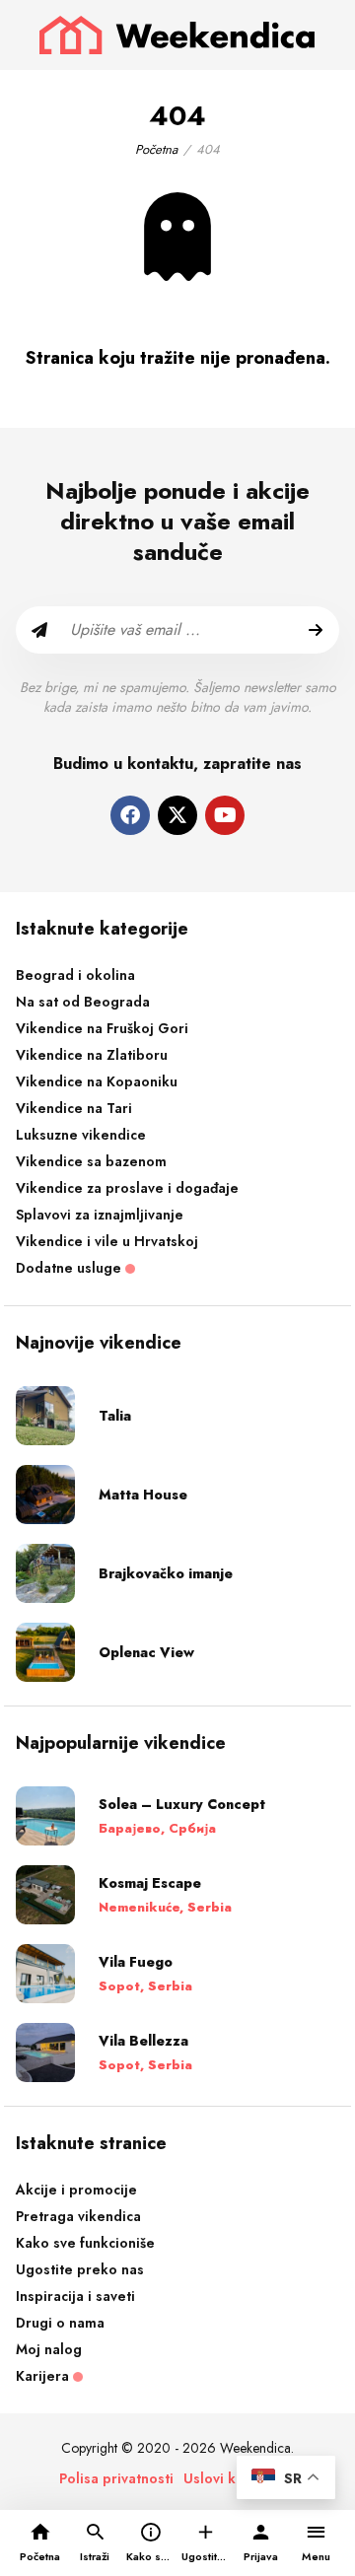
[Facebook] (130, 815)
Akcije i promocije (76, 2190)
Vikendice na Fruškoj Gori (102, 1028)
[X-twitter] (177, 815)
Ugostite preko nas (80, 2269)
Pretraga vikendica (78, 2216)
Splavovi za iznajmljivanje (100, 1215)
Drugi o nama (60, 2323)
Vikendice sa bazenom (91, 1161)
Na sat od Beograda (83, 1002)
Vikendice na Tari (74, 1108)
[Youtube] (225, 815)
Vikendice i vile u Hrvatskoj (107, 1241)
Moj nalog (49, 2349)
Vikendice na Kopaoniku (97, 1081)
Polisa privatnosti (116, 2478)
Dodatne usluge (71, 1268)
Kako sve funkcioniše (85, 2243)
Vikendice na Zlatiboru (92, 1055)
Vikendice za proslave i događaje (127, 1188)
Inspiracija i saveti (75, 2296)
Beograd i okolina (75, 975)
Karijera (44, 2376)
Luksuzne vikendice (81, 1135)
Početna (156, 149)
